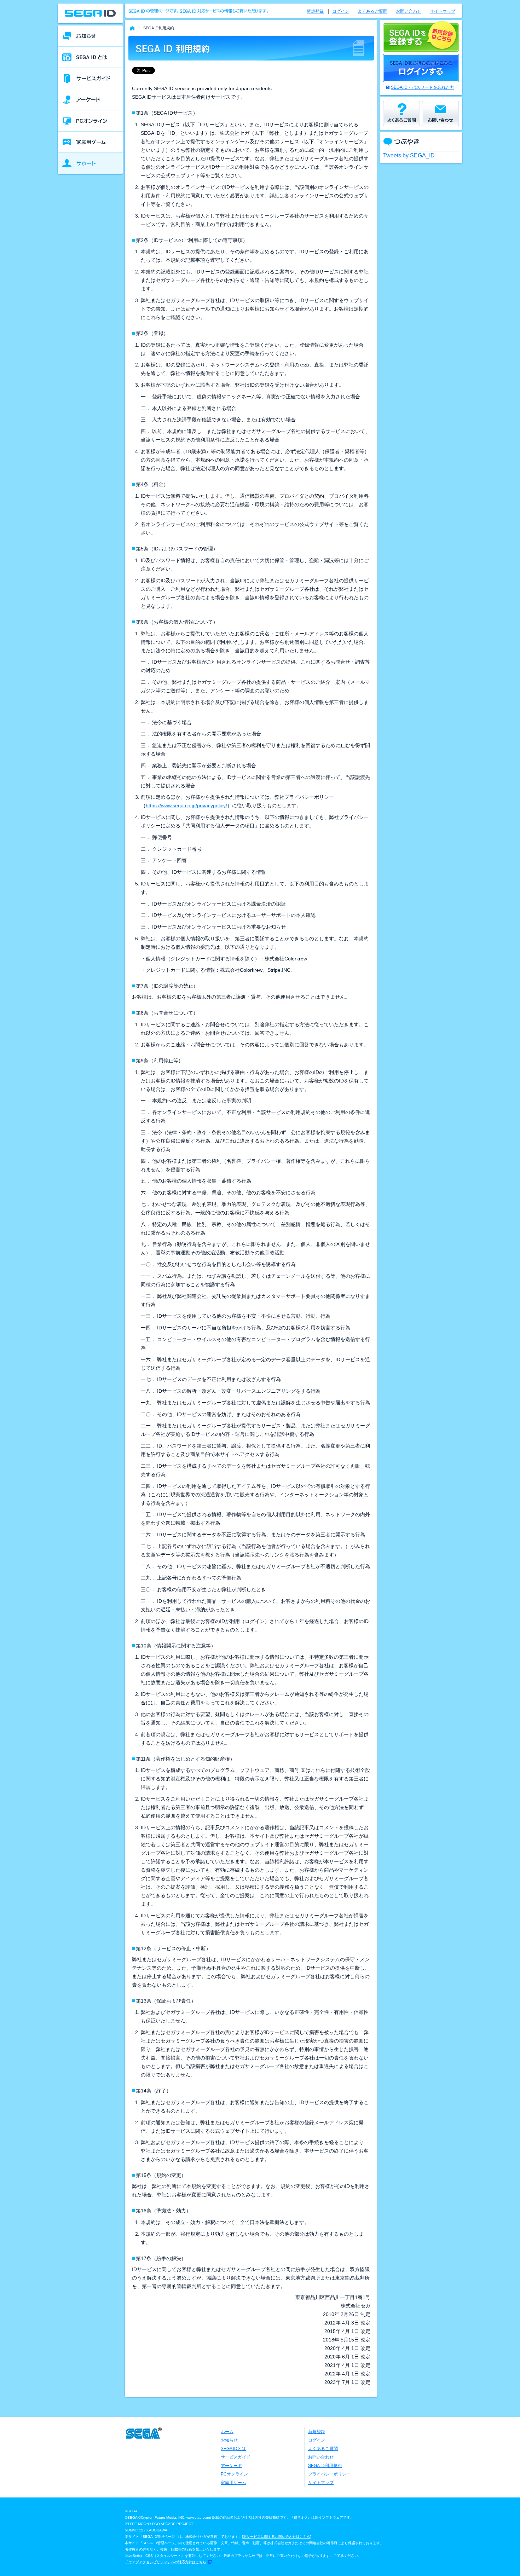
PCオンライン (234, 2474)
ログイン (341, 11)
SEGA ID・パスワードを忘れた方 (423, 87)
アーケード (231, 2466)
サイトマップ (443, 11)
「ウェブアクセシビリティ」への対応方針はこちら (166, 2562)
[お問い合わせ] (440, 114)
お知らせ (229, 2440)
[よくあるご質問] (401, 114)
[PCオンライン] (90, 121)
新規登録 (315, 11)
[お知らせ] (90, 36)
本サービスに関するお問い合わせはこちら (277, 2537)
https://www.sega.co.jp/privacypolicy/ (186, 805)
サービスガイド (236, 2457)
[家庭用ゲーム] (90, 142)
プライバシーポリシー (329, 2474)
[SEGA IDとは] (90, 57)
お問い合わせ (409, 11)
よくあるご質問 (372, 11)
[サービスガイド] (90, 79)
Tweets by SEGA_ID (409, 155)
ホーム (227, 2432)
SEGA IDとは (233, 2449)
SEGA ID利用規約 (325, 2466)
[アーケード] (90, 100)
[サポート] (90, 163)
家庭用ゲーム (233, 2483)
